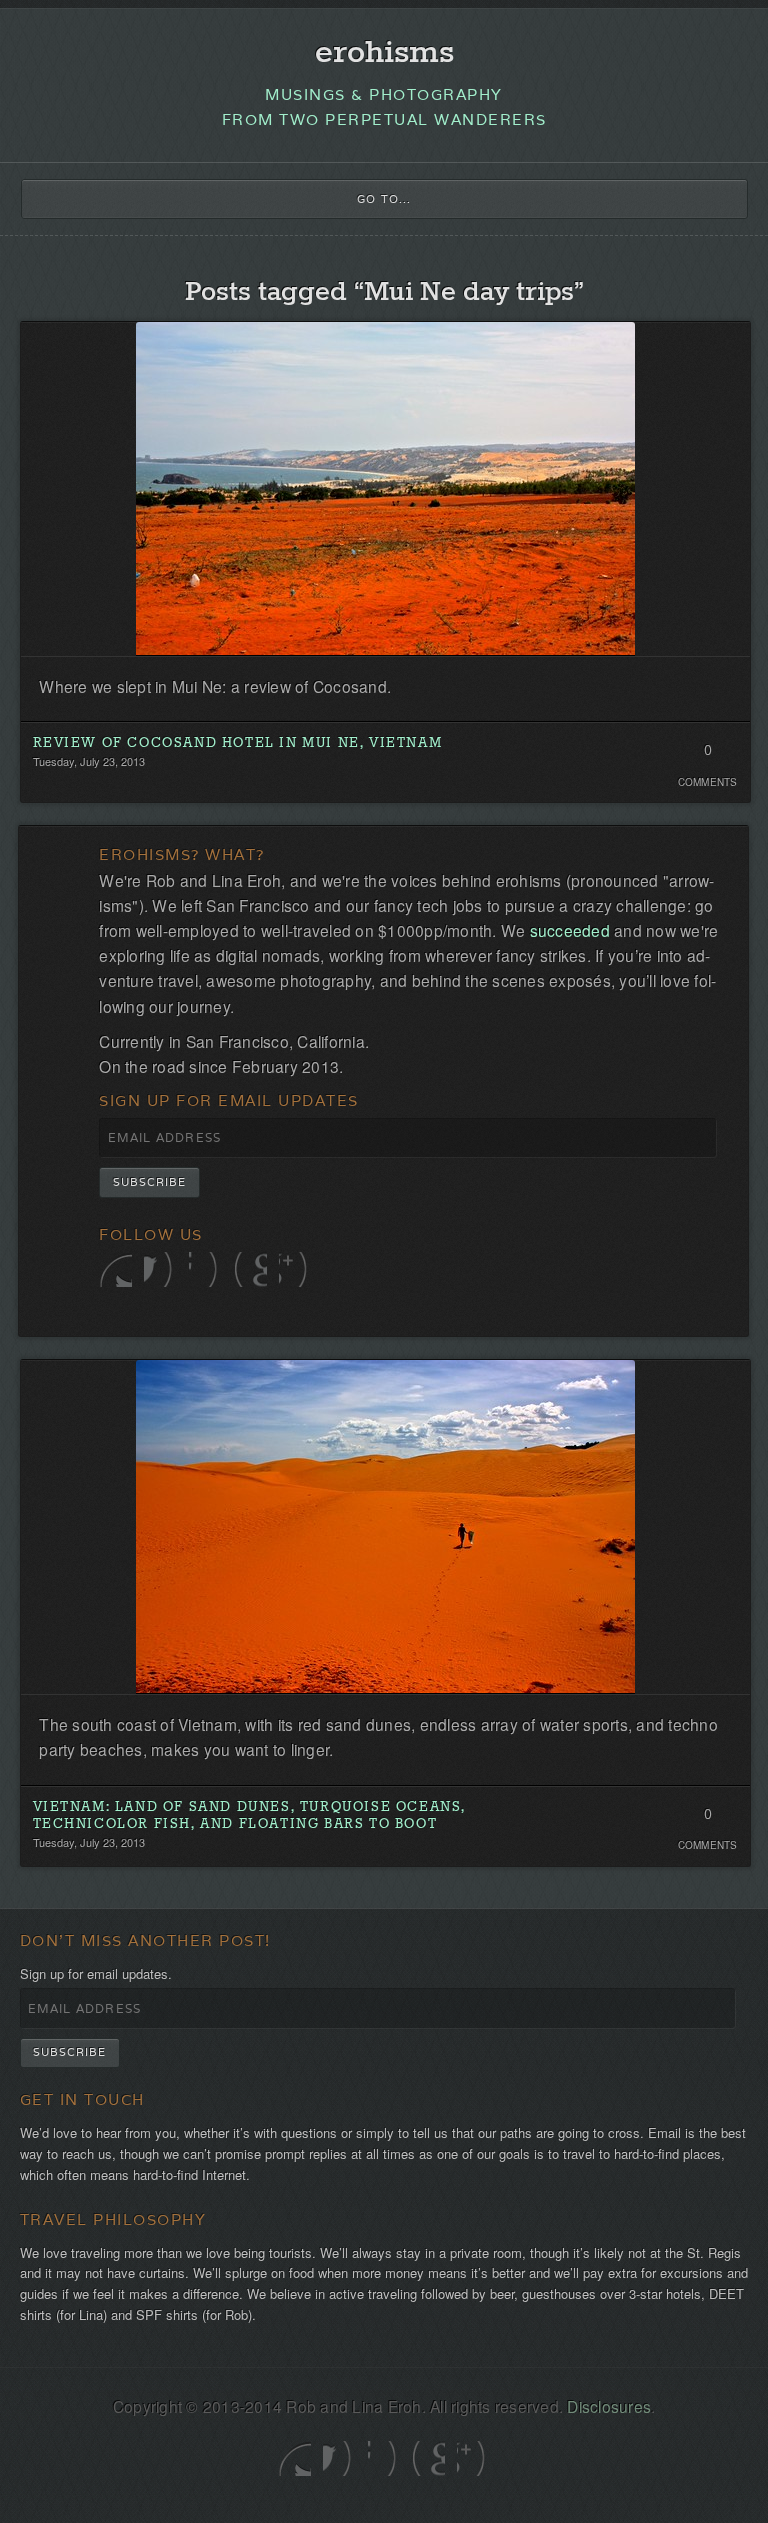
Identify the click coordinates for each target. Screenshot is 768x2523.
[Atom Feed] (295, 1269)
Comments (708, 782)
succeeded (570, 930)
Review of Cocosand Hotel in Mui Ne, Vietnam (238, 743)
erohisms (384, 53)
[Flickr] (205, 1269)
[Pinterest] (250, 1269)
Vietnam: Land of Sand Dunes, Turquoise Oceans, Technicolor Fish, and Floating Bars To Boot (250, 1816)
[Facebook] (160, 1269)
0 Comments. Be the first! (707, 756)
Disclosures (609, 2406)
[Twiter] (115, 1269)
